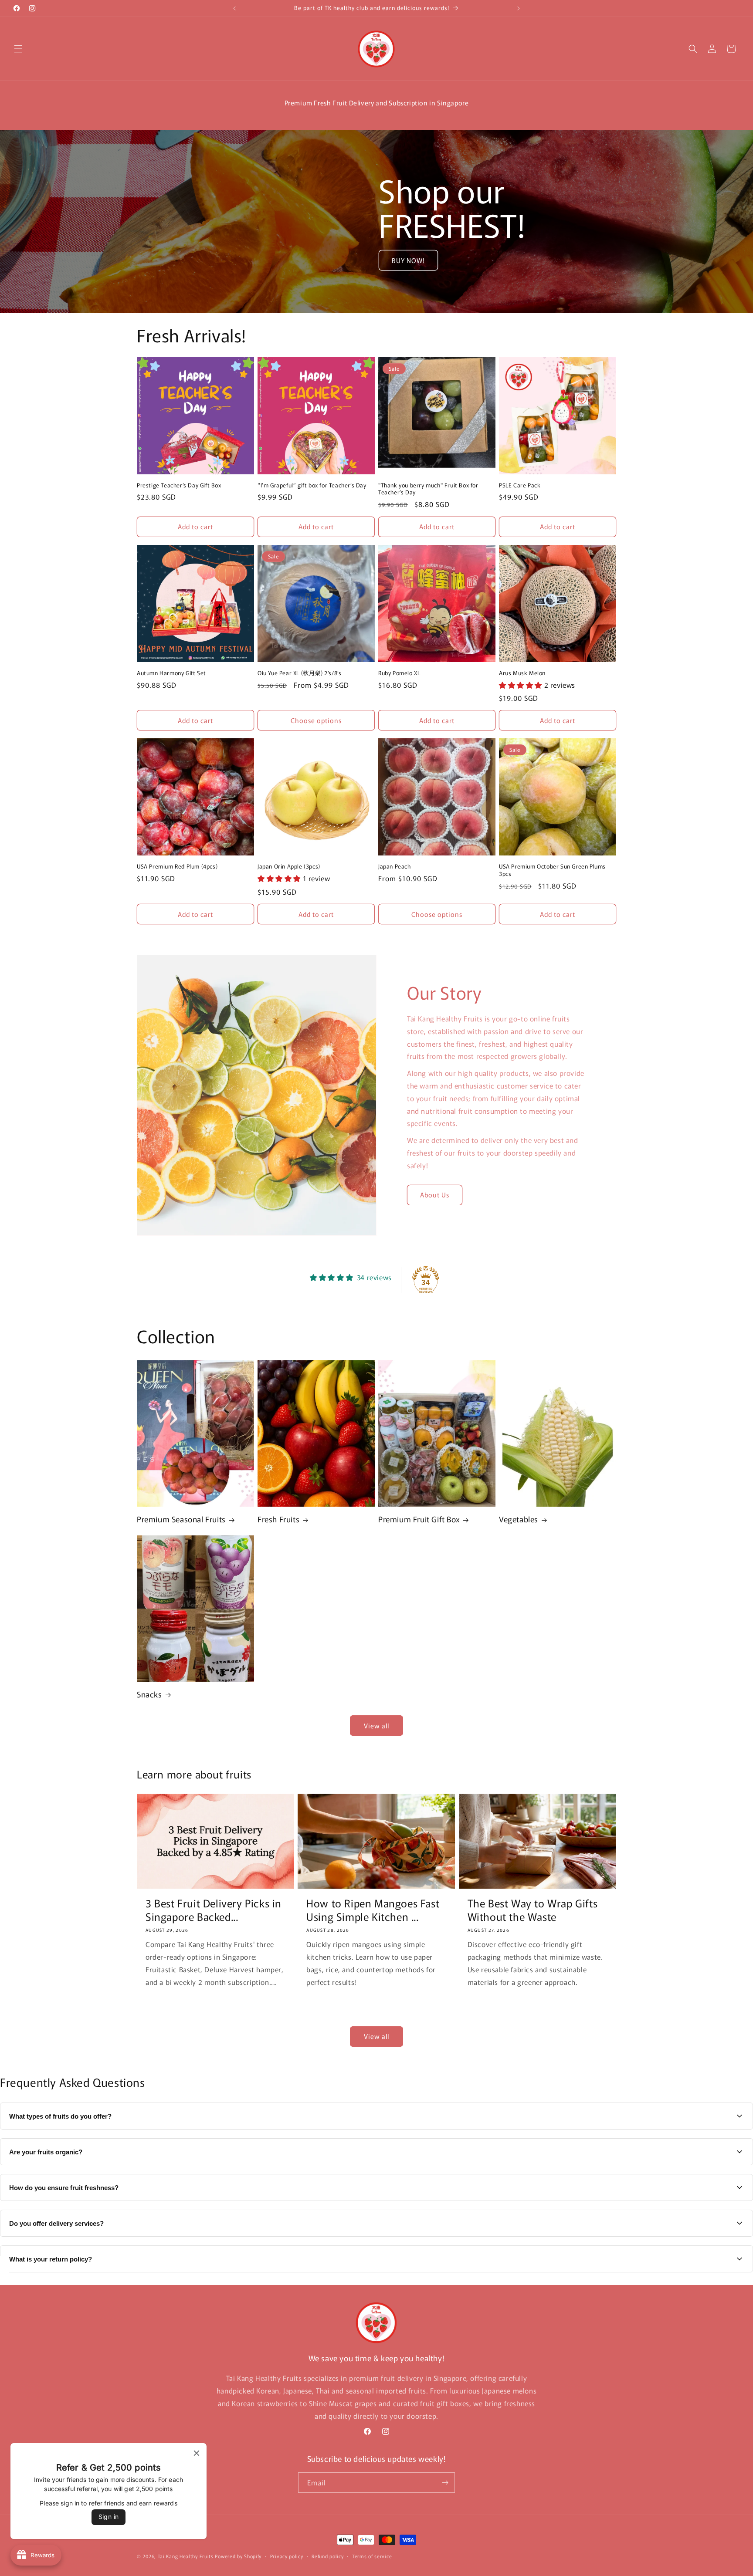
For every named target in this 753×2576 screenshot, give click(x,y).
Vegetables (519, 1519)
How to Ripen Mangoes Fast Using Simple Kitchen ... (373, 1910)
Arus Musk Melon (522, 673)
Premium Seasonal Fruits (181, 1519)
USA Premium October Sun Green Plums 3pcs (552, 870)
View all (376, 1726)
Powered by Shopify (238, 2556)
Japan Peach (395, 867)
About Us (435, 1195)
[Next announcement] (519, 8)
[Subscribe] (445, 2483)
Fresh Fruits (278, 1519)
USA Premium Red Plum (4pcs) (177, 867)
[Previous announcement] (234, 8)
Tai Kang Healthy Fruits (186, 2556)
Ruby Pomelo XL (399, 673)
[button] (18, 49)
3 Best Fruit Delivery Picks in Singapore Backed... (214, 1910)
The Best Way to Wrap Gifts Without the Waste (533, 1910)
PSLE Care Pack (520, 485)
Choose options (316, 720)
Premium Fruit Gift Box (419, 1519)
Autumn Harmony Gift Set (171, 673)
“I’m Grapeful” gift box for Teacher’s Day (312, 485)
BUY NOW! (408, 260)
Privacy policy (287, 2556)
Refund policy (327, 2556)
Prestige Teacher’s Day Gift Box (179, 485)
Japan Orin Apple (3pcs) (289, 867)
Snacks (149, 1694)
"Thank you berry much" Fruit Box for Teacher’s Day (428, 489)
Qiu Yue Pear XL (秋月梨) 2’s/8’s (299, 673)
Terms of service (372, 2556)
